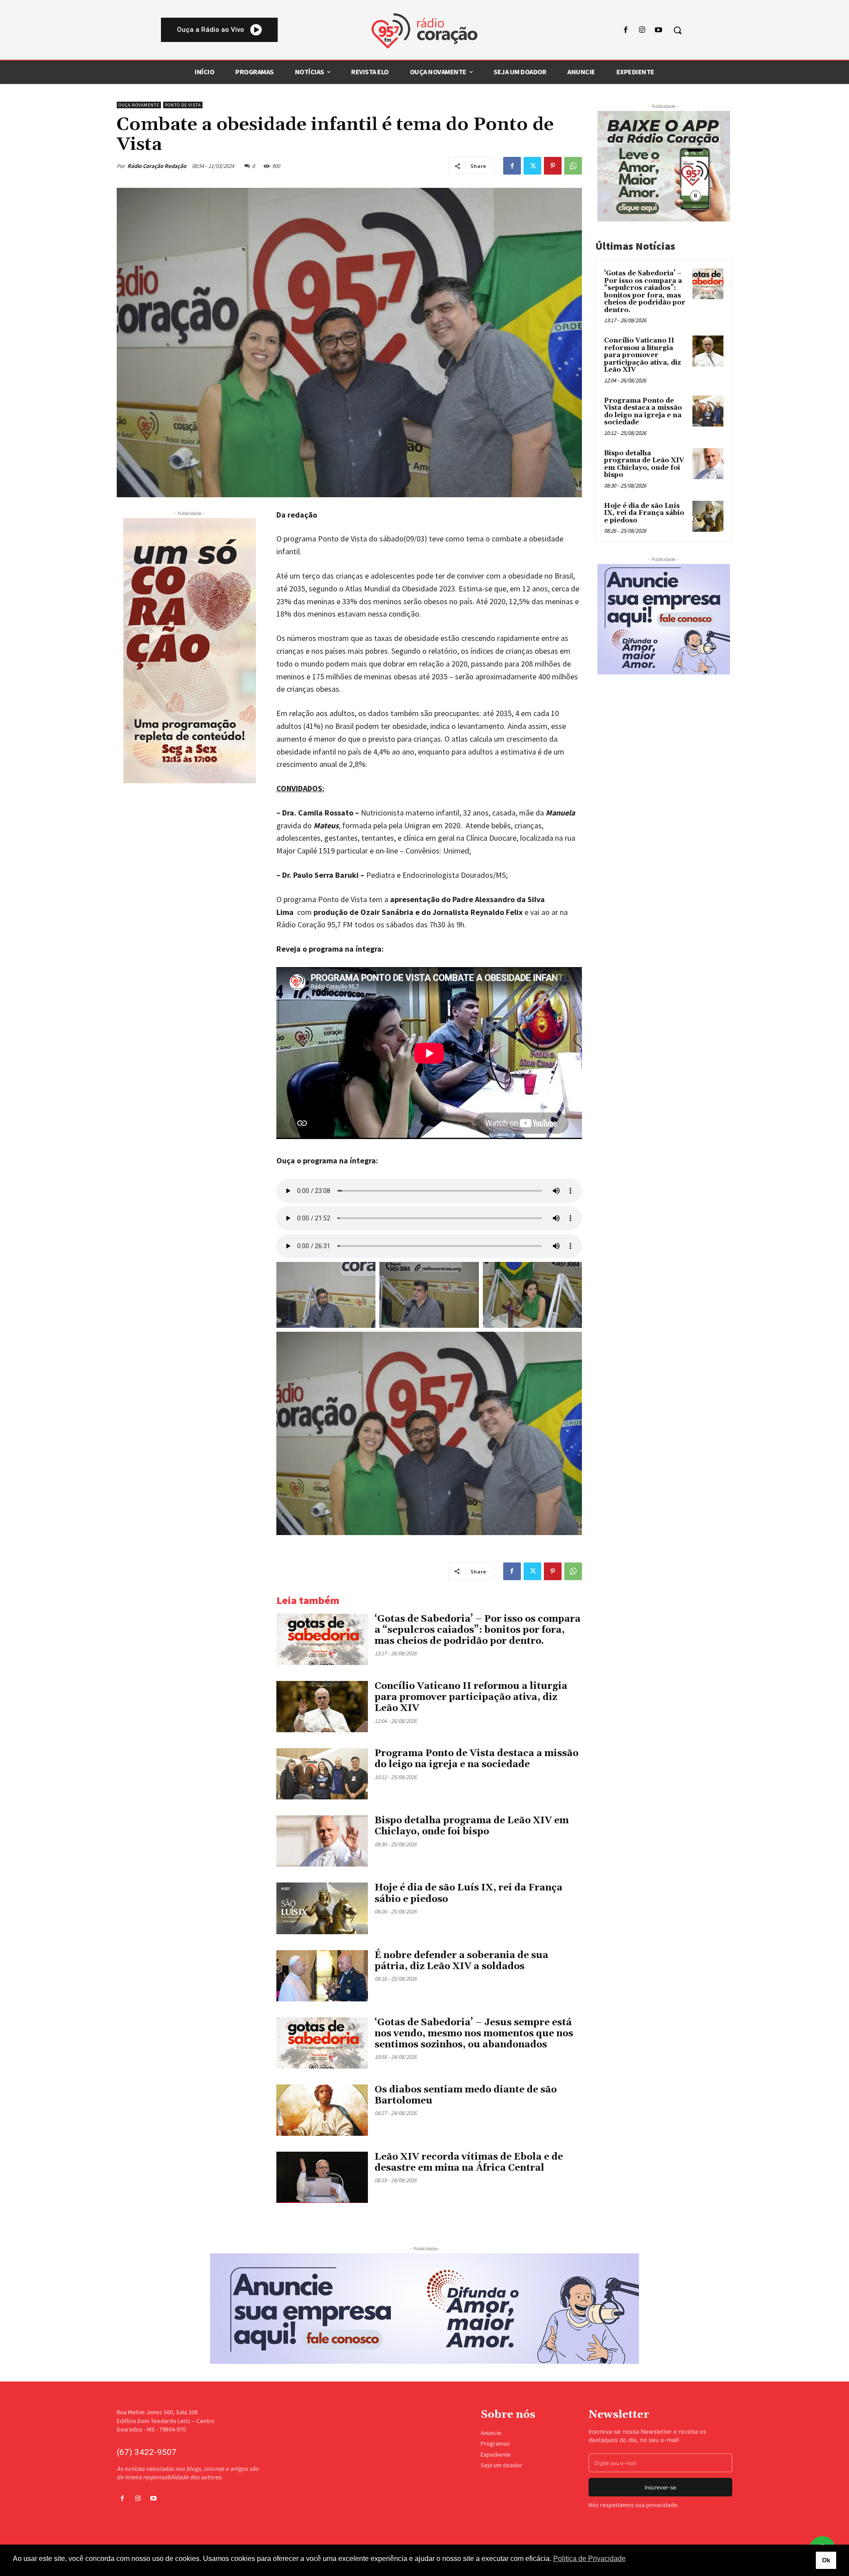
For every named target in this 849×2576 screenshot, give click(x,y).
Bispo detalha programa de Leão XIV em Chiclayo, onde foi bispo (472, 1826)
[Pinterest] (553, 166)
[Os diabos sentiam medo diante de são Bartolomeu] (322, 2110)
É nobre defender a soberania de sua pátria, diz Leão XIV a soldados (461, 1961)
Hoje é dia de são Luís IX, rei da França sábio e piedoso (644, 513)
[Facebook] (625, 30)
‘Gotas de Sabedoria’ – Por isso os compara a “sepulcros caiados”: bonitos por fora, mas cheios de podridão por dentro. (478, 1630)
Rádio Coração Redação (157, 166)
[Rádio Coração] (424, 31)
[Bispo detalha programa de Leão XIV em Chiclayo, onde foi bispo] (322, 1841)
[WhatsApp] (573, 166)
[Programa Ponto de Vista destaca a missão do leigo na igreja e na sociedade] (322, 1774)
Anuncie (491, 2433)
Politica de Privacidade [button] (589, 2559)
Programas (495, 2443)
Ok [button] (826, 2560)
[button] (677, 30)
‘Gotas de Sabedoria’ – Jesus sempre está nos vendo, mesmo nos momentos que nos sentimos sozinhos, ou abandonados (474, 2034)
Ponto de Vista (183, 105)
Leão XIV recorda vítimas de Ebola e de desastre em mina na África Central (469, 2163)
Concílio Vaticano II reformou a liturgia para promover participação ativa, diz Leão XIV (471, 1697)
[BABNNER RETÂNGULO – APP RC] (664, 166)
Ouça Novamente (139, 105)
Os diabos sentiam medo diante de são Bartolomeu (466, 2095)
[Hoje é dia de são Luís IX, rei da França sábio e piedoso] (322, 1908)
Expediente (496, 2454)
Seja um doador (501, 2465)
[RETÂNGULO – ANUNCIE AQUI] (664, 619)
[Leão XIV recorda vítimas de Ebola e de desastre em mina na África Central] (322, 2177)
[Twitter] (532, 166)
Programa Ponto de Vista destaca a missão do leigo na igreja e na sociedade (476, 1759)
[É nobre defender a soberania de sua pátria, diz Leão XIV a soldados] (322, 1976)
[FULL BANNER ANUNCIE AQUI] (424, 2309)
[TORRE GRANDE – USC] (190, 651)
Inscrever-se (660, 2487)
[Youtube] (659, 30)
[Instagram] (642, 30)
